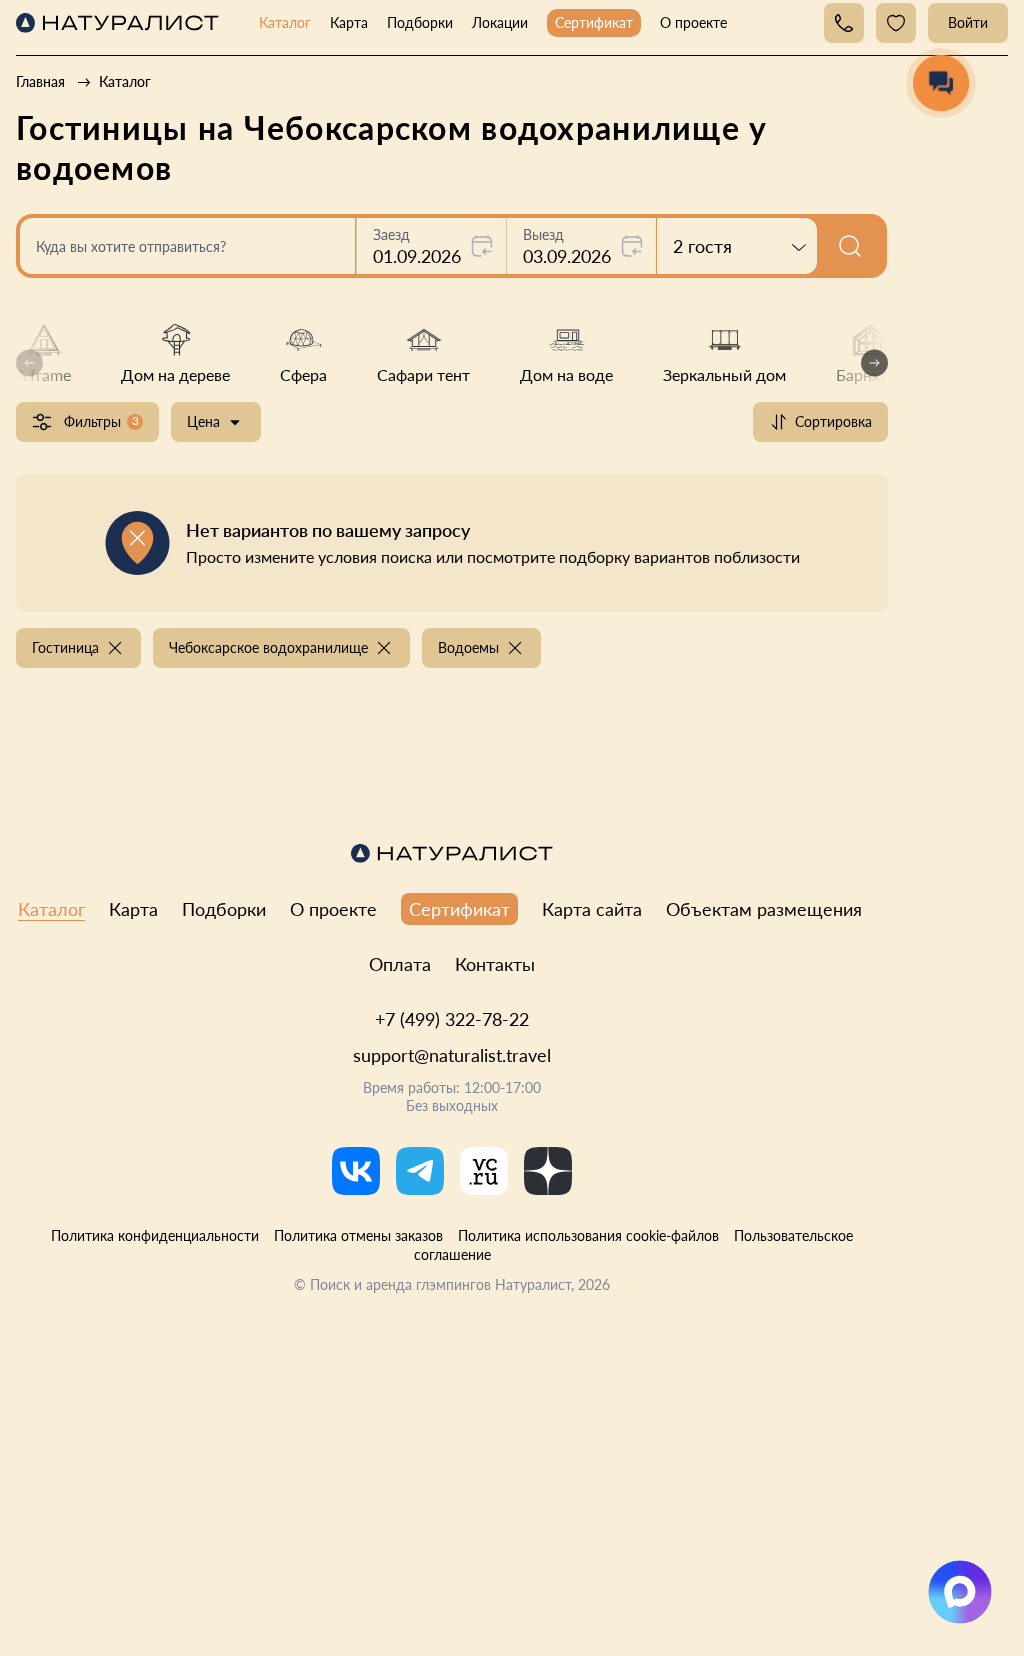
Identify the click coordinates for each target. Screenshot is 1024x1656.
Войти (968, 22)
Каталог (285, 22)
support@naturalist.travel (452, 1055)
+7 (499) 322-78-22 (452, 1019)
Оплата (400, 964)
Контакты (495, 964)
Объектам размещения (764, 909)
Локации (500, 22)
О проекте (693, 22)
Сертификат (594, 22)
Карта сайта (592, 909)
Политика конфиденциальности (155, 1235)
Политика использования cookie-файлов (588, 1235)
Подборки (420, 22)
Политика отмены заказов (358, 1235)
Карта (349, 22)
